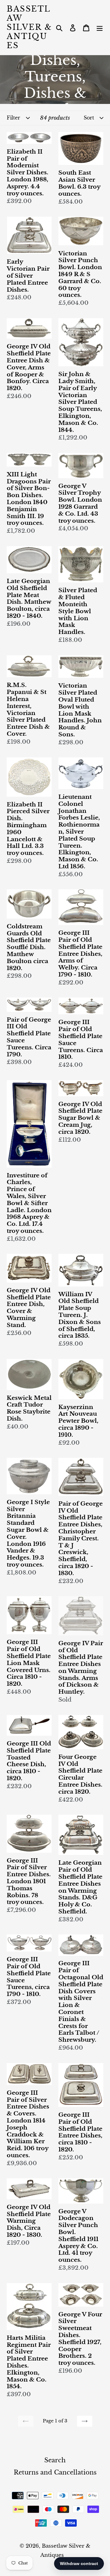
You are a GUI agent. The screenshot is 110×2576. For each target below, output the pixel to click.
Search (55, 2460)
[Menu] (100, 27)
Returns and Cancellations (55, 2472)
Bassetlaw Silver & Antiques (29, 27)
